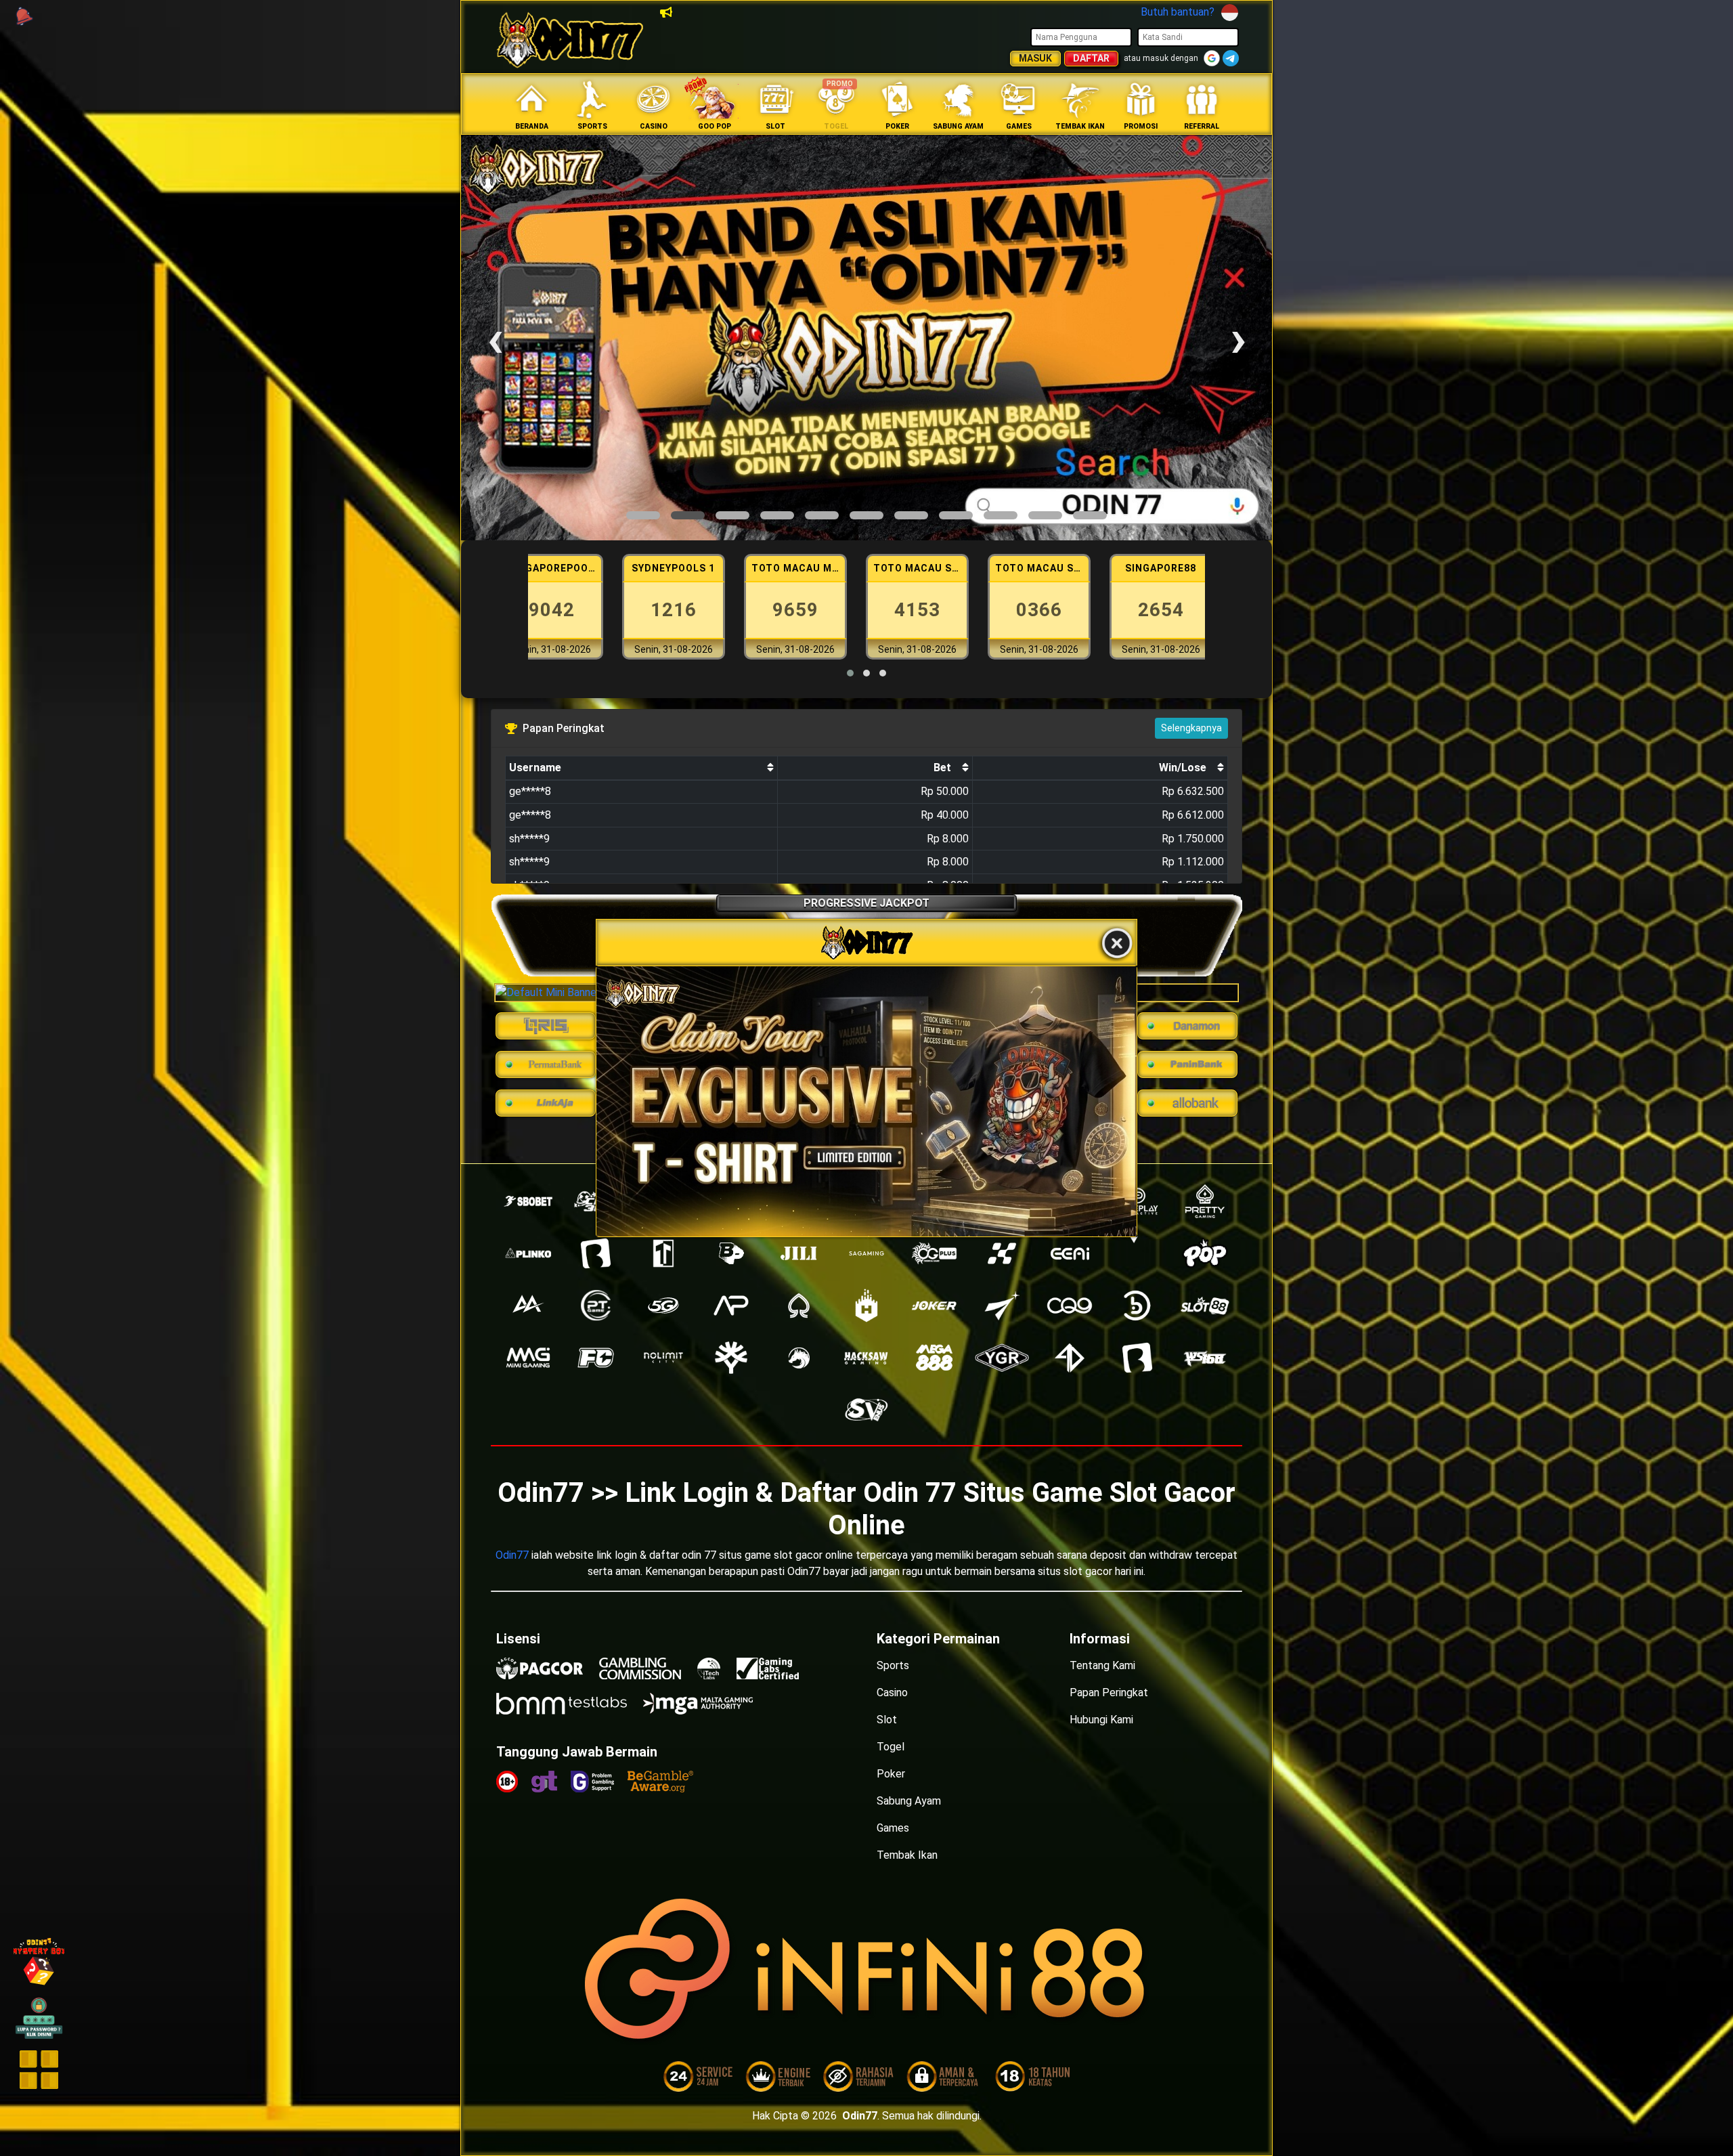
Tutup (1117, 944)
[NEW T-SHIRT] (866, 1101)
